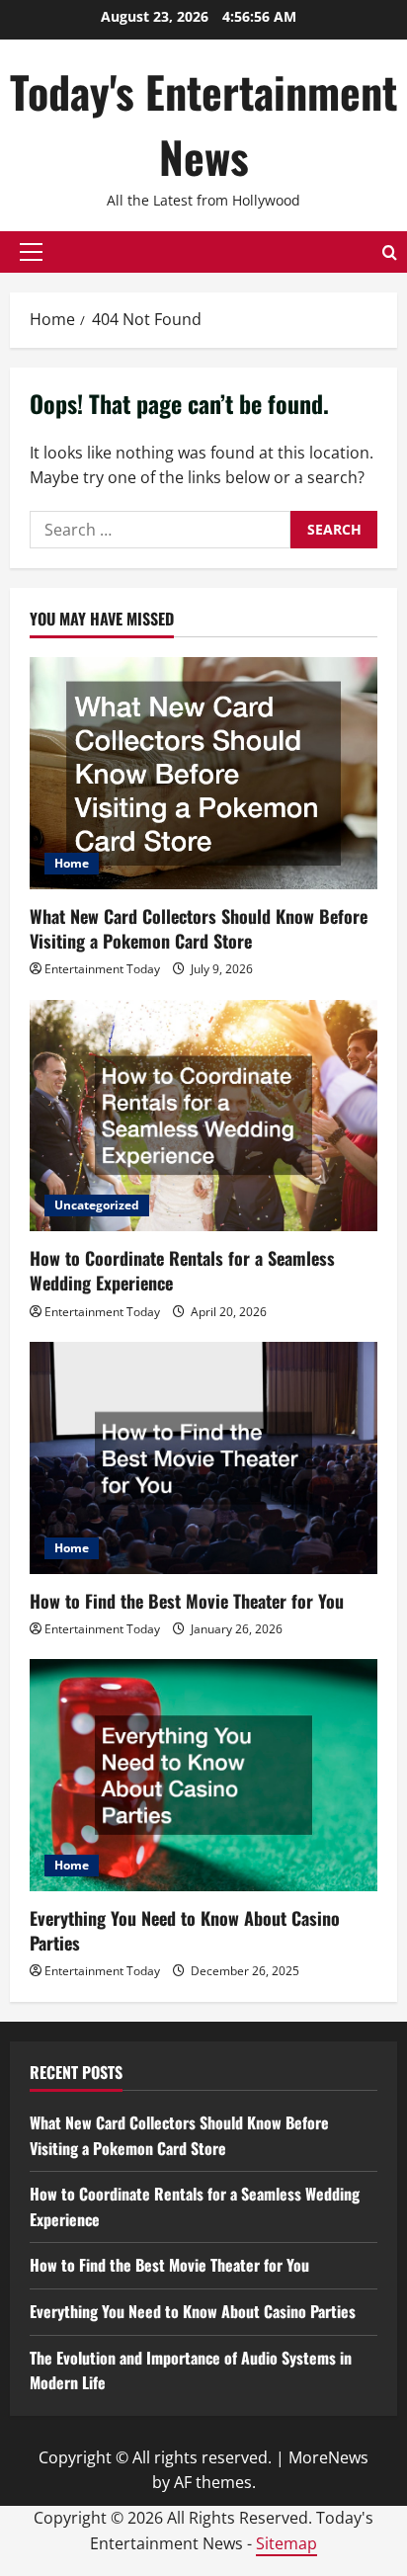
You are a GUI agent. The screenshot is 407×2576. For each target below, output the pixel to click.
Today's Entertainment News (203, 124)
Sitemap (286, 2543)
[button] (31, 252)
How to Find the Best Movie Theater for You (187, 1601)
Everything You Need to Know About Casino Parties (185, 1930)
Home (72, 863)
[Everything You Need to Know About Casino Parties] (203, 1775)
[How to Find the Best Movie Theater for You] (203, 1458)
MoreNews (328, 2457)
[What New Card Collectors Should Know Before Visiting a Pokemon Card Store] (203, 773)
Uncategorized (97, 1205)
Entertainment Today (102, 969)
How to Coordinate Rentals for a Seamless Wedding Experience (182, 1270)
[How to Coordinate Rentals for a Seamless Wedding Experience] (203, 1116)
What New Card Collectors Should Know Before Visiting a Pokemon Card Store (199, 928)
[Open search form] (390, 252)
